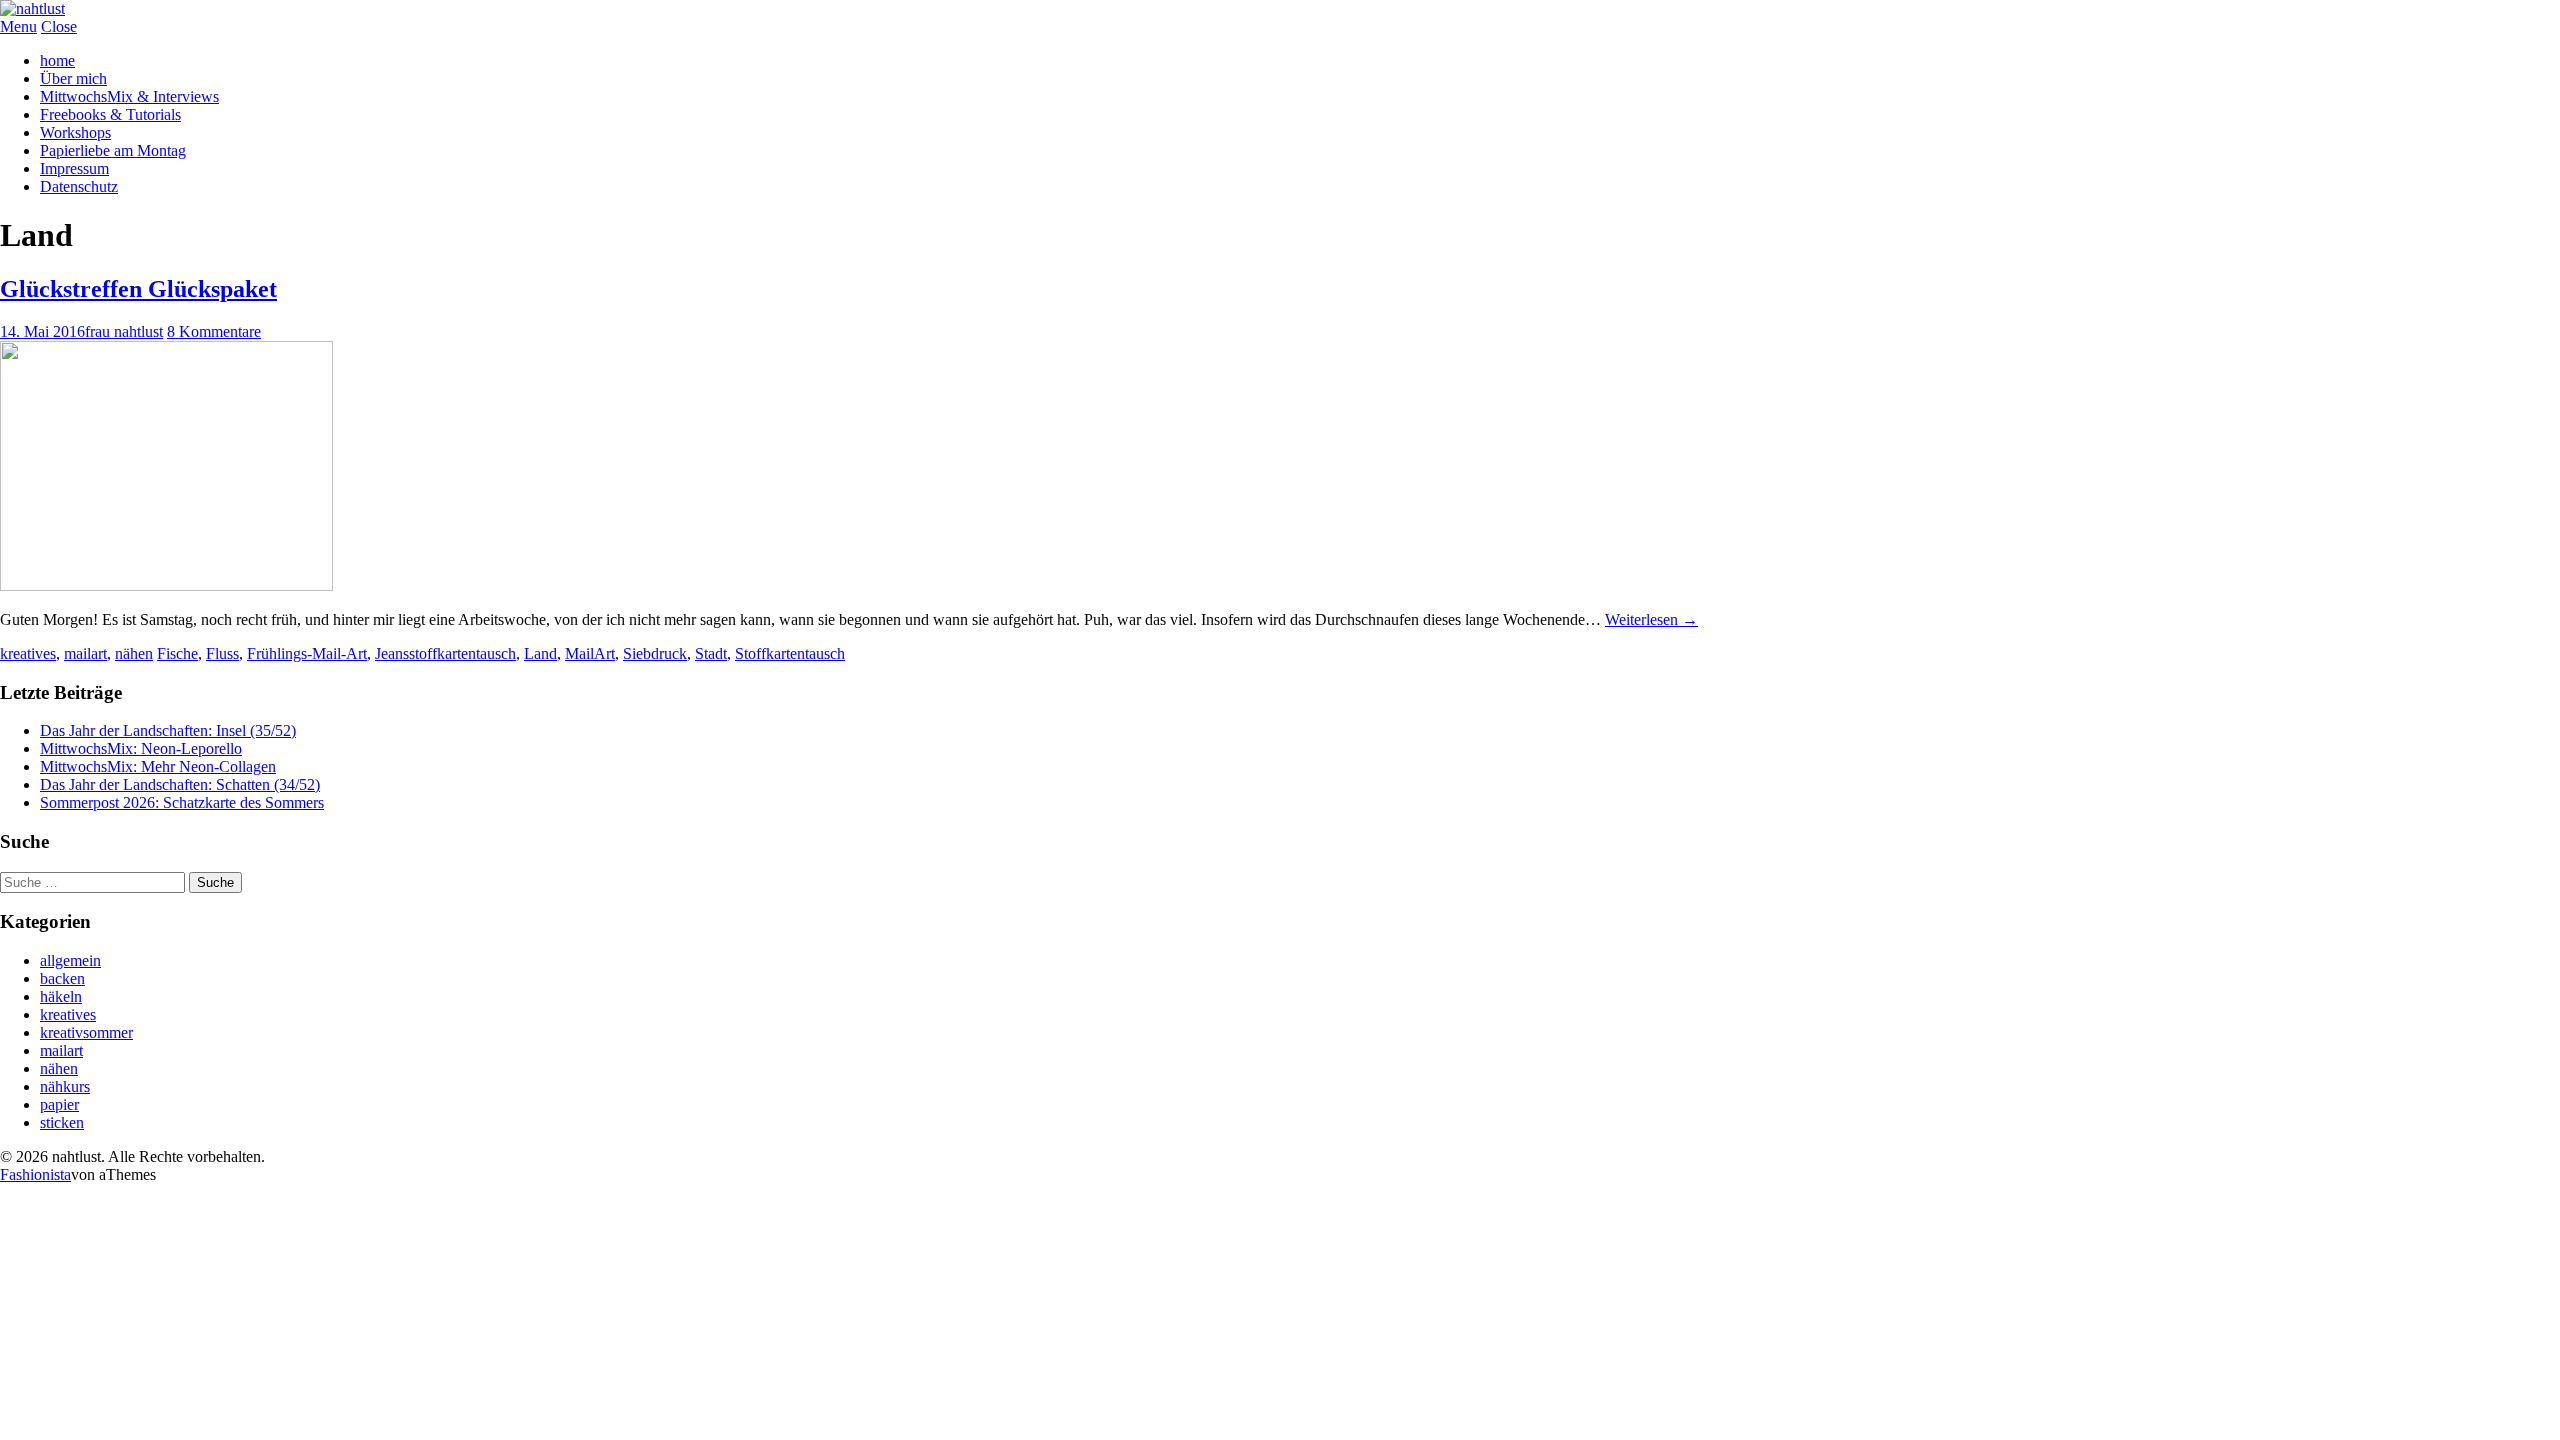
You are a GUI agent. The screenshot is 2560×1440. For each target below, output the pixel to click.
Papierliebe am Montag (113, 150)
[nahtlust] (32, 8)
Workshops (75, 132)
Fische (177, 653)
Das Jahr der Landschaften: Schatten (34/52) (180, 784)
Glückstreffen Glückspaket (138, 289)
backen (62, 978)
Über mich (73, 78)
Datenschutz (79, 186)
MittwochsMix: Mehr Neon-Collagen (158, 766)
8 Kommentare (214, 331)
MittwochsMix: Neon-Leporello (141, 748)
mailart (85, 653)
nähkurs (65, 1086)
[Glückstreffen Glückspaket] (166, 585)
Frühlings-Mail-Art (307, 653)
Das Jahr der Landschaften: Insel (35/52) (168, 730)
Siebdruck (655, 653)
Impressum (74, 168)
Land (540, 653)
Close (59, 26)
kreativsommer (86, 1032)
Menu (18, 26)
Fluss (222, 653)
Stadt (711, 653)
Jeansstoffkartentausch (445, 653)
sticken (62, 1122)
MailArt (590, 653)
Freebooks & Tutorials (110, 114)
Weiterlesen (1651, 619)
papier (59, 1104)
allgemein (70, 960)
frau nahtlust (124, 331)
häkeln (61, 996)
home (57, 60)
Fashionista (35, 1174)
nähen (134, 653)
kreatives (28, 653)
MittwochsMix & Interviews (129, 96)
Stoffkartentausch (790, 653)
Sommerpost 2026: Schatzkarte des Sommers (182, 802)
